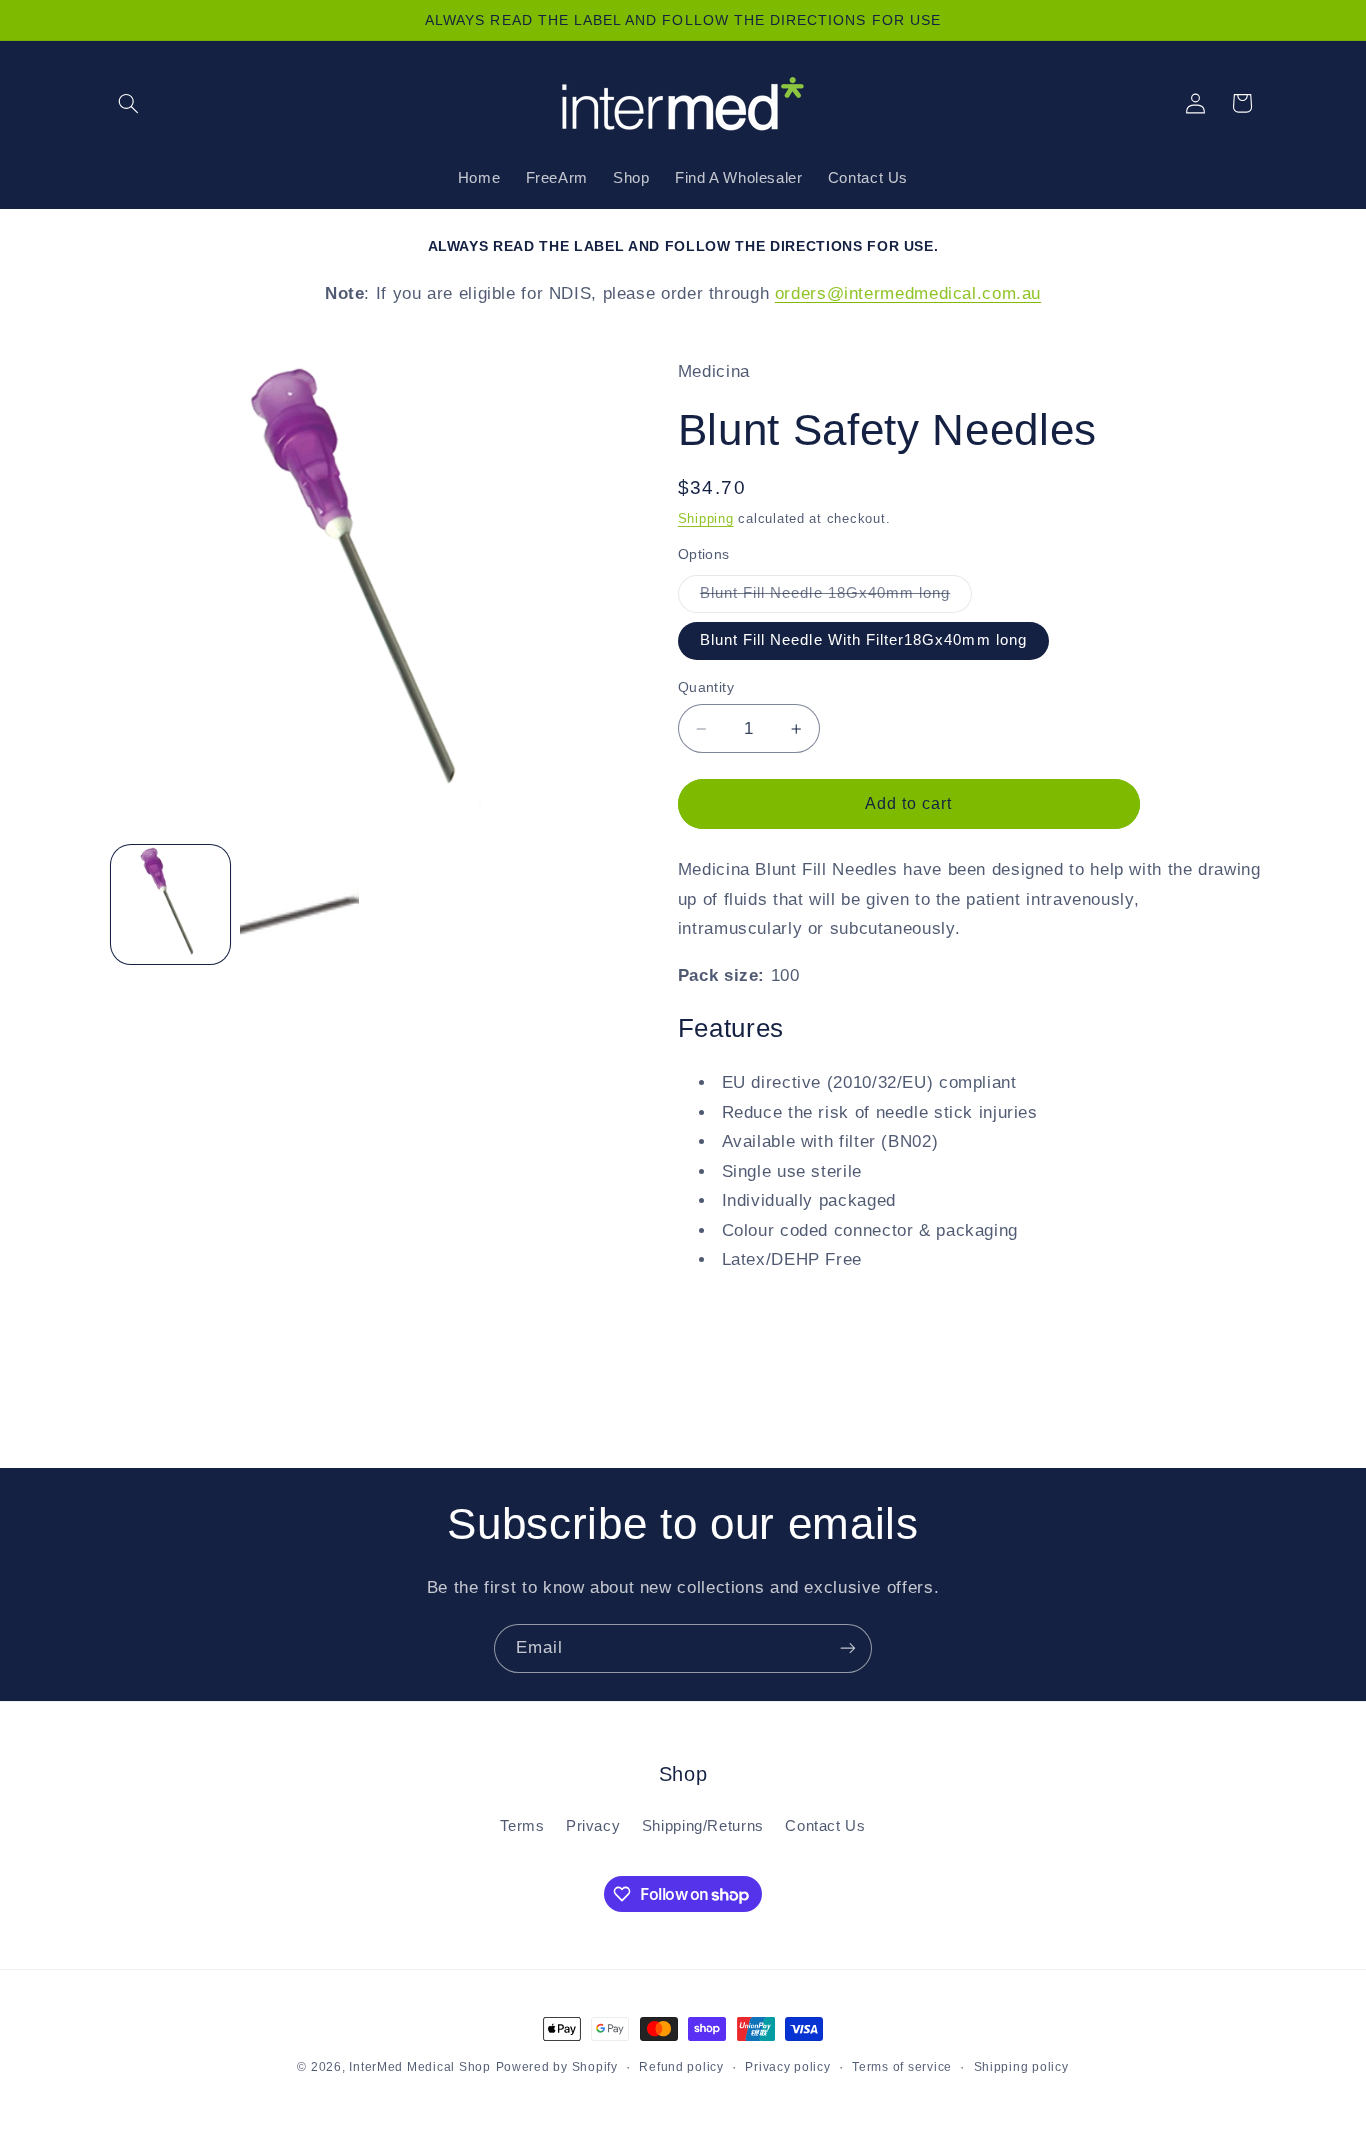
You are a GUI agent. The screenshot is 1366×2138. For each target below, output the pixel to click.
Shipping (706, 519)
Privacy (593, 1826)
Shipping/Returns (703, 1826)
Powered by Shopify (557, 2067)
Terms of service (902, 2067)
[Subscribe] (848, 1648)
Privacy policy (787, 2067)
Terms (522, 1826)
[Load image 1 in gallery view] (170, 904)
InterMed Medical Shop (419, 2067)
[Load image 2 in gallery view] (299, 904)
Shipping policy (1021, 2067)
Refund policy (681, 2067)
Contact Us (825, 1826)
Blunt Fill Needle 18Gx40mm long (836, 598)
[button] (129, 103)
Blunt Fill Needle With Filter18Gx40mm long (863, 640)
